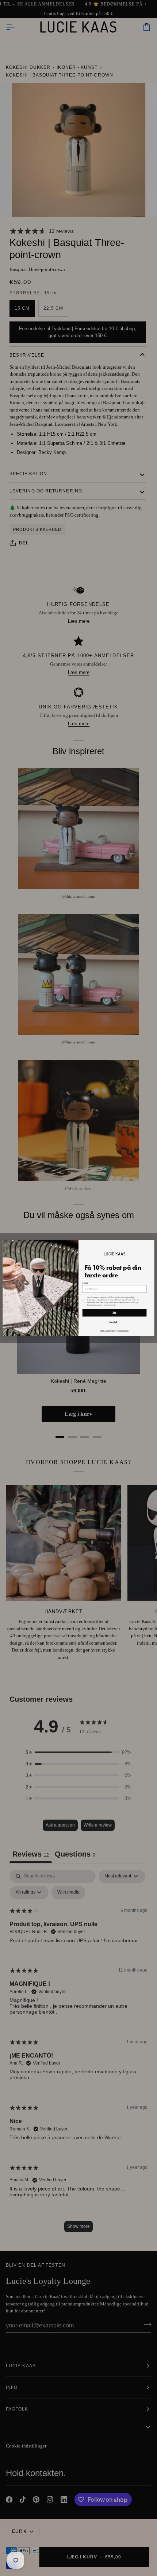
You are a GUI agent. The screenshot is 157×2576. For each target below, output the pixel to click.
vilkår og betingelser (108, 1330)
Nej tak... (114, 1322)
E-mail (85, 1283)
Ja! (115, 1313)
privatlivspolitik (123, 1330)
